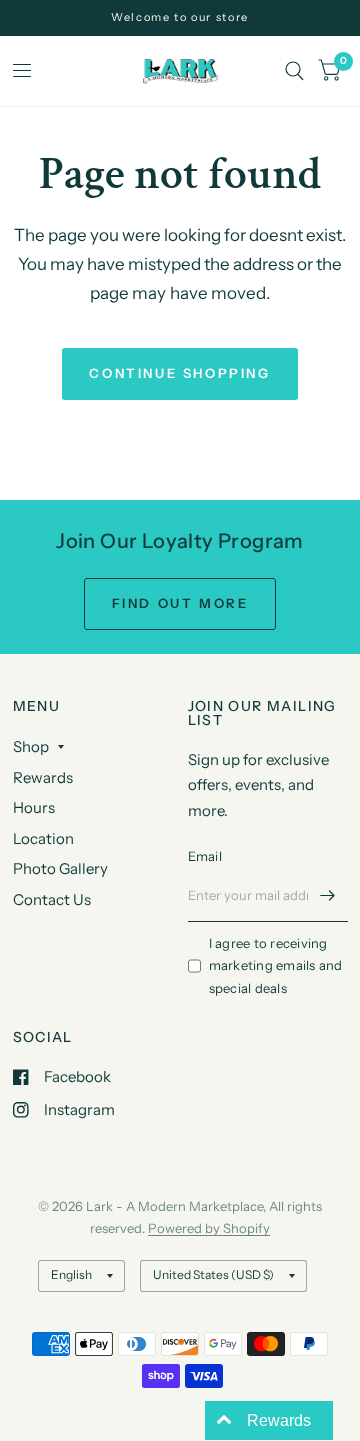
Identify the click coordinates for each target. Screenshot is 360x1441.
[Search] (294, 71)
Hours (34, 807)
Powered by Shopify (209, 1228)
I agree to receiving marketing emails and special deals (276, 966)
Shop (31, 746)
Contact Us (52, 899)
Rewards (43, 777)
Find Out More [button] (180, 603)
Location (43, 838)
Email (205, 856)
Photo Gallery (60, 868)
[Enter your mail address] (328, 896)
